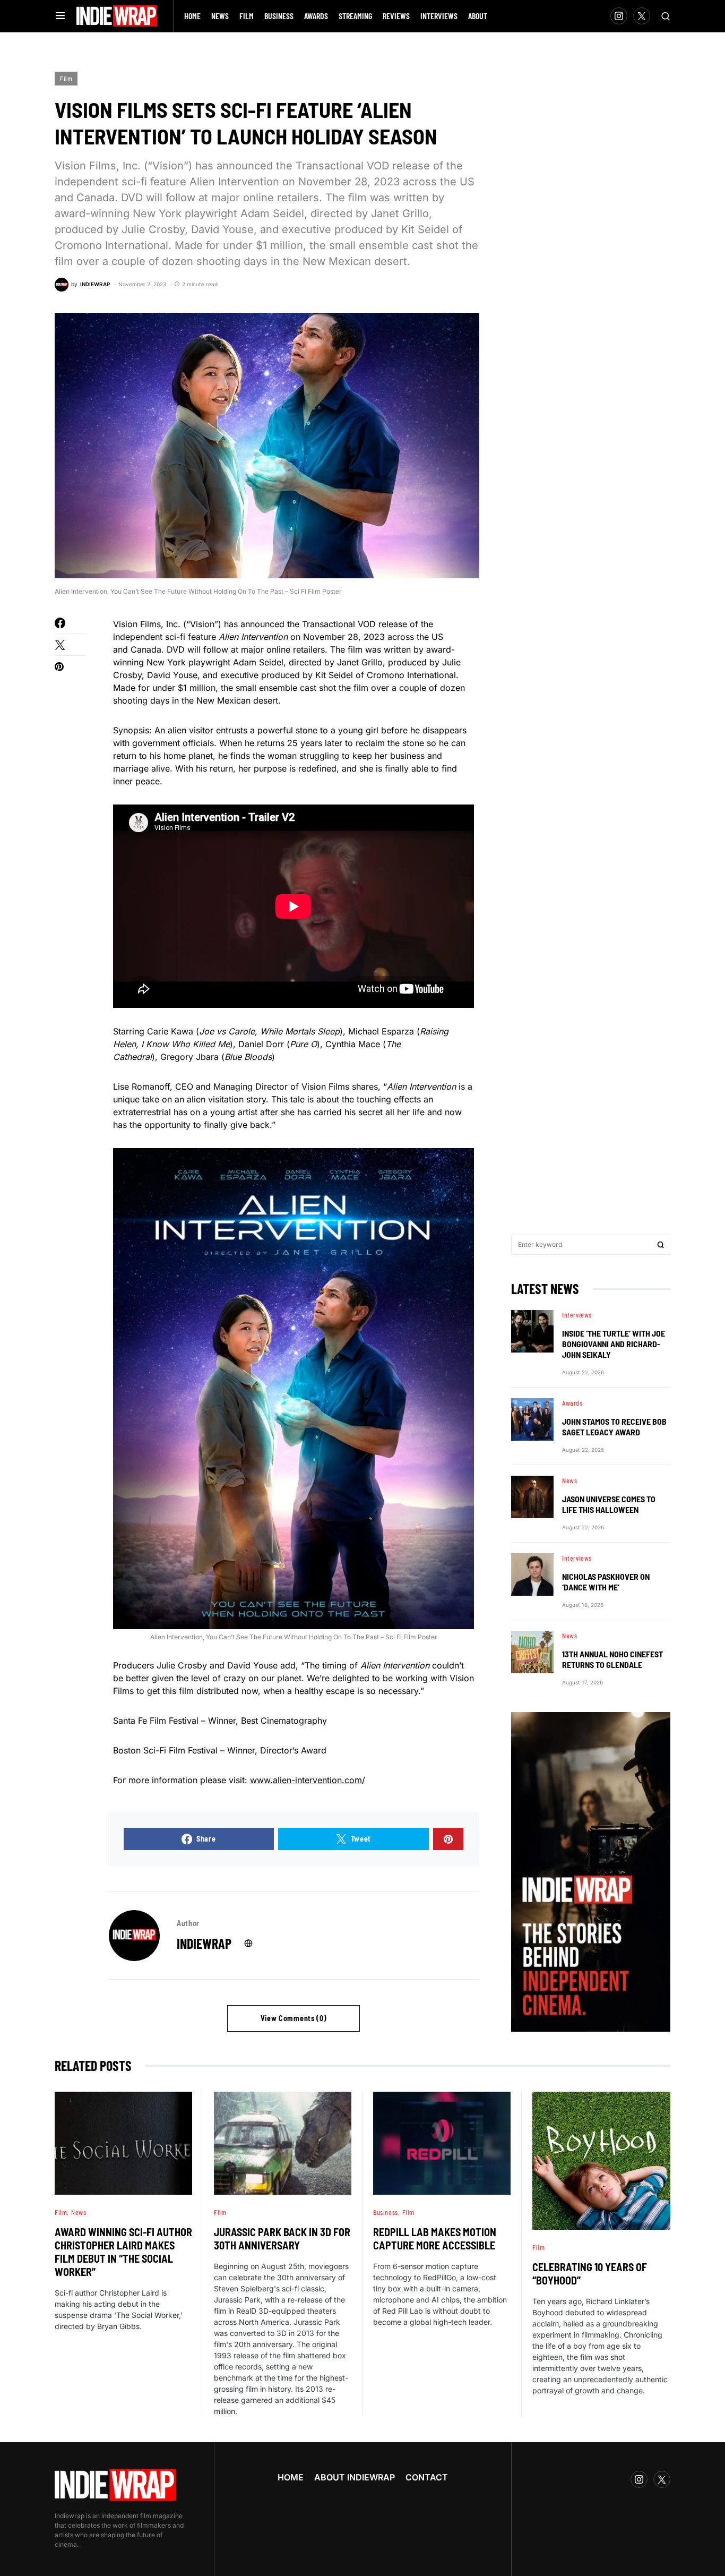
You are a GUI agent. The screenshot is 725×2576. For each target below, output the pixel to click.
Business (386, 2212)
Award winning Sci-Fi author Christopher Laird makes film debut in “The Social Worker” (123, 2252)
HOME (291, 2477)
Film (66, 79)
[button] (60, 16)
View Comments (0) (294, 2018)
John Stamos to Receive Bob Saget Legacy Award (614, 1427)
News (569, 1480)
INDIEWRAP (204, 1943)
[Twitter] (642, 16)
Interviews (577, 1315)
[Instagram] (619, 16)
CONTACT (427, 2477)
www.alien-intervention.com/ (308, 1780)
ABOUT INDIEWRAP (355, 2477)
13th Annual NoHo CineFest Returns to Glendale (612, 1659)
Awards (572, 1403)
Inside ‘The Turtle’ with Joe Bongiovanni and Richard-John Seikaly (614, 1344)
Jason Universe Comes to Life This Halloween (609, 1504)
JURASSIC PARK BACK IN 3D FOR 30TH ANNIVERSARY (282, 2239)
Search (661, 1245)
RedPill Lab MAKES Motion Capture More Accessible (435, 2239)
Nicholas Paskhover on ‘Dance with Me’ (606, 1582)
